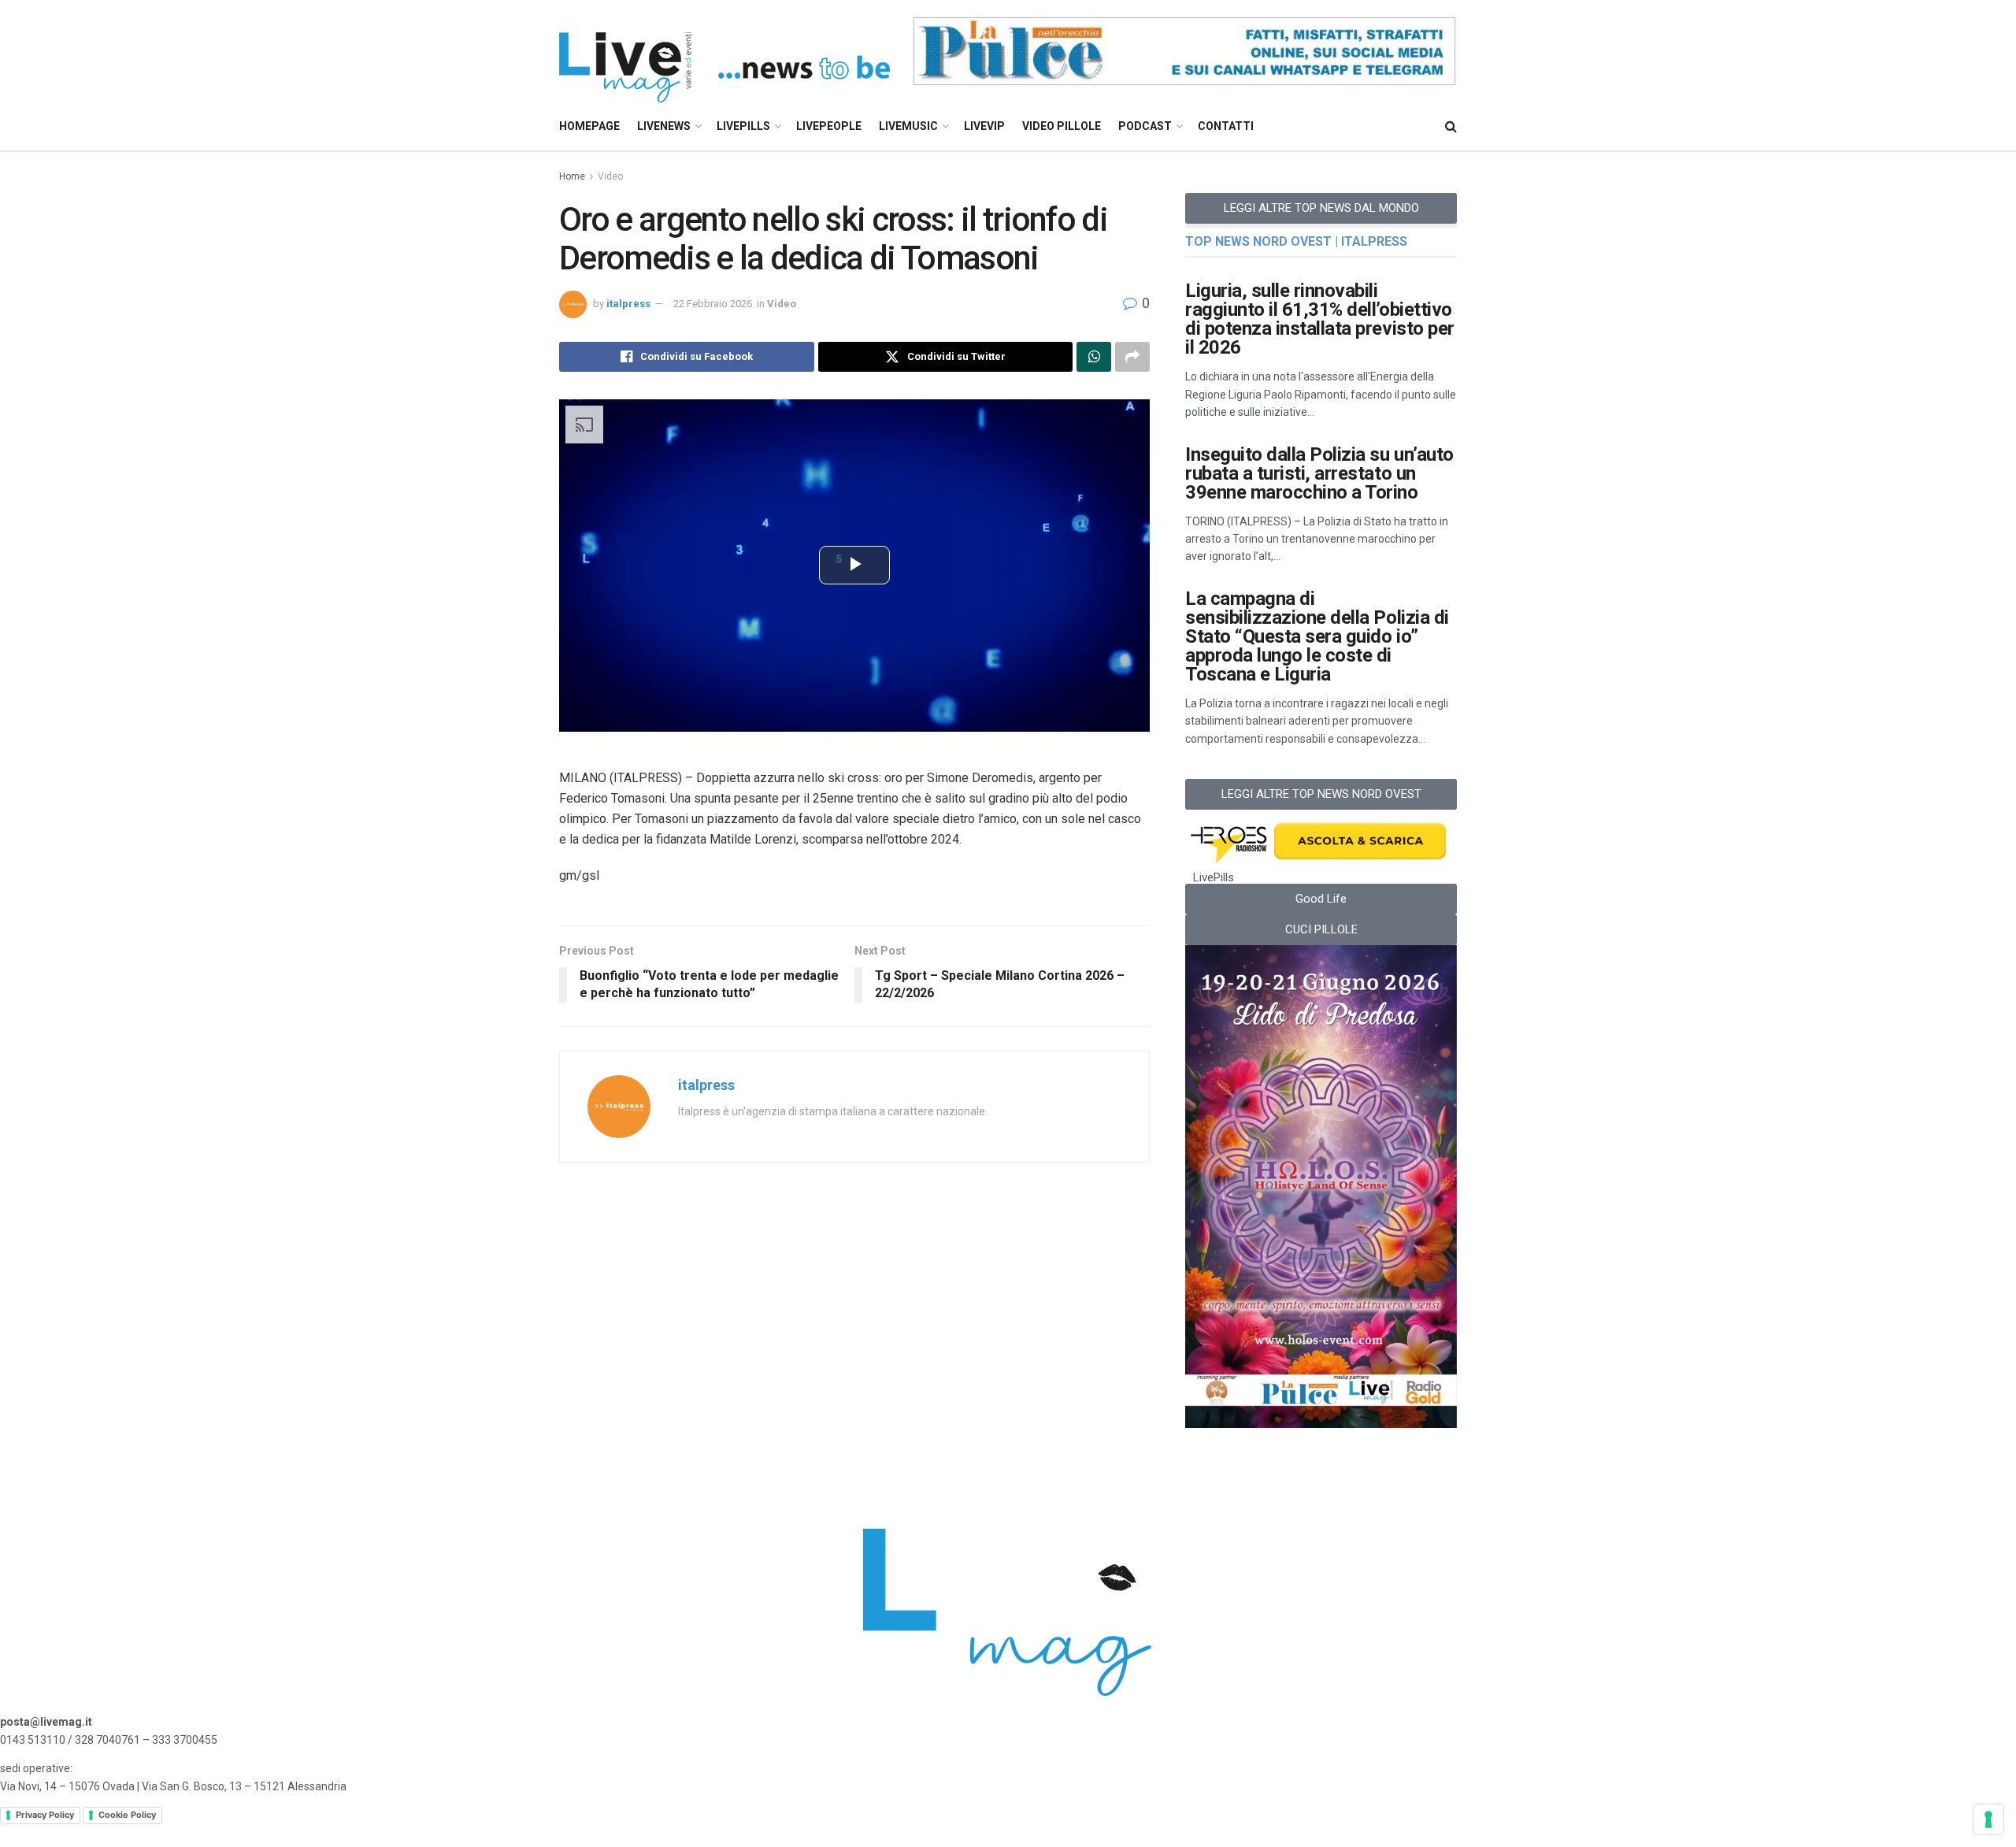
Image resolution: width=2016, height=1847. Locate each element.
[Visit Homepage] (724, 52)
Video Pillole (1062, 126)
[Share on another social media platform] (1132, 357)
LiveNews (664, 126)
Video (610, 176)
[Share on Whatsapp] (1094, 357)
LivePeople (829, 126)
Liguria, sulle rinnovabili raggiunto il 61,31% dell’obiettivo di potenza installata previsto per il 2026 (1320, 319)
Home (572, 176)
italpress (628, 304)
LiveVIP (984, 126)
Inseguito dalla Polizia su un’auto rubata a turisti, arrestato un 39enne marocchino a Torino (1319, 473)
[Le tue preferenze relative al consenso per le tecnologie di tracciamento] (1988, 1819)
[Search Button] (1451, 126)
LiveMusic (908, 126)
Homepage (589, 126)
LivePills (743, 126)
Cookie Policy (127, 1815)
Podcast (1145, 126)
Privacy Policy (45, 1815)
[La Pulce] (1184, 50)
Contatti (1226, 126)
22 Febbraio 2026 (713, 304)
